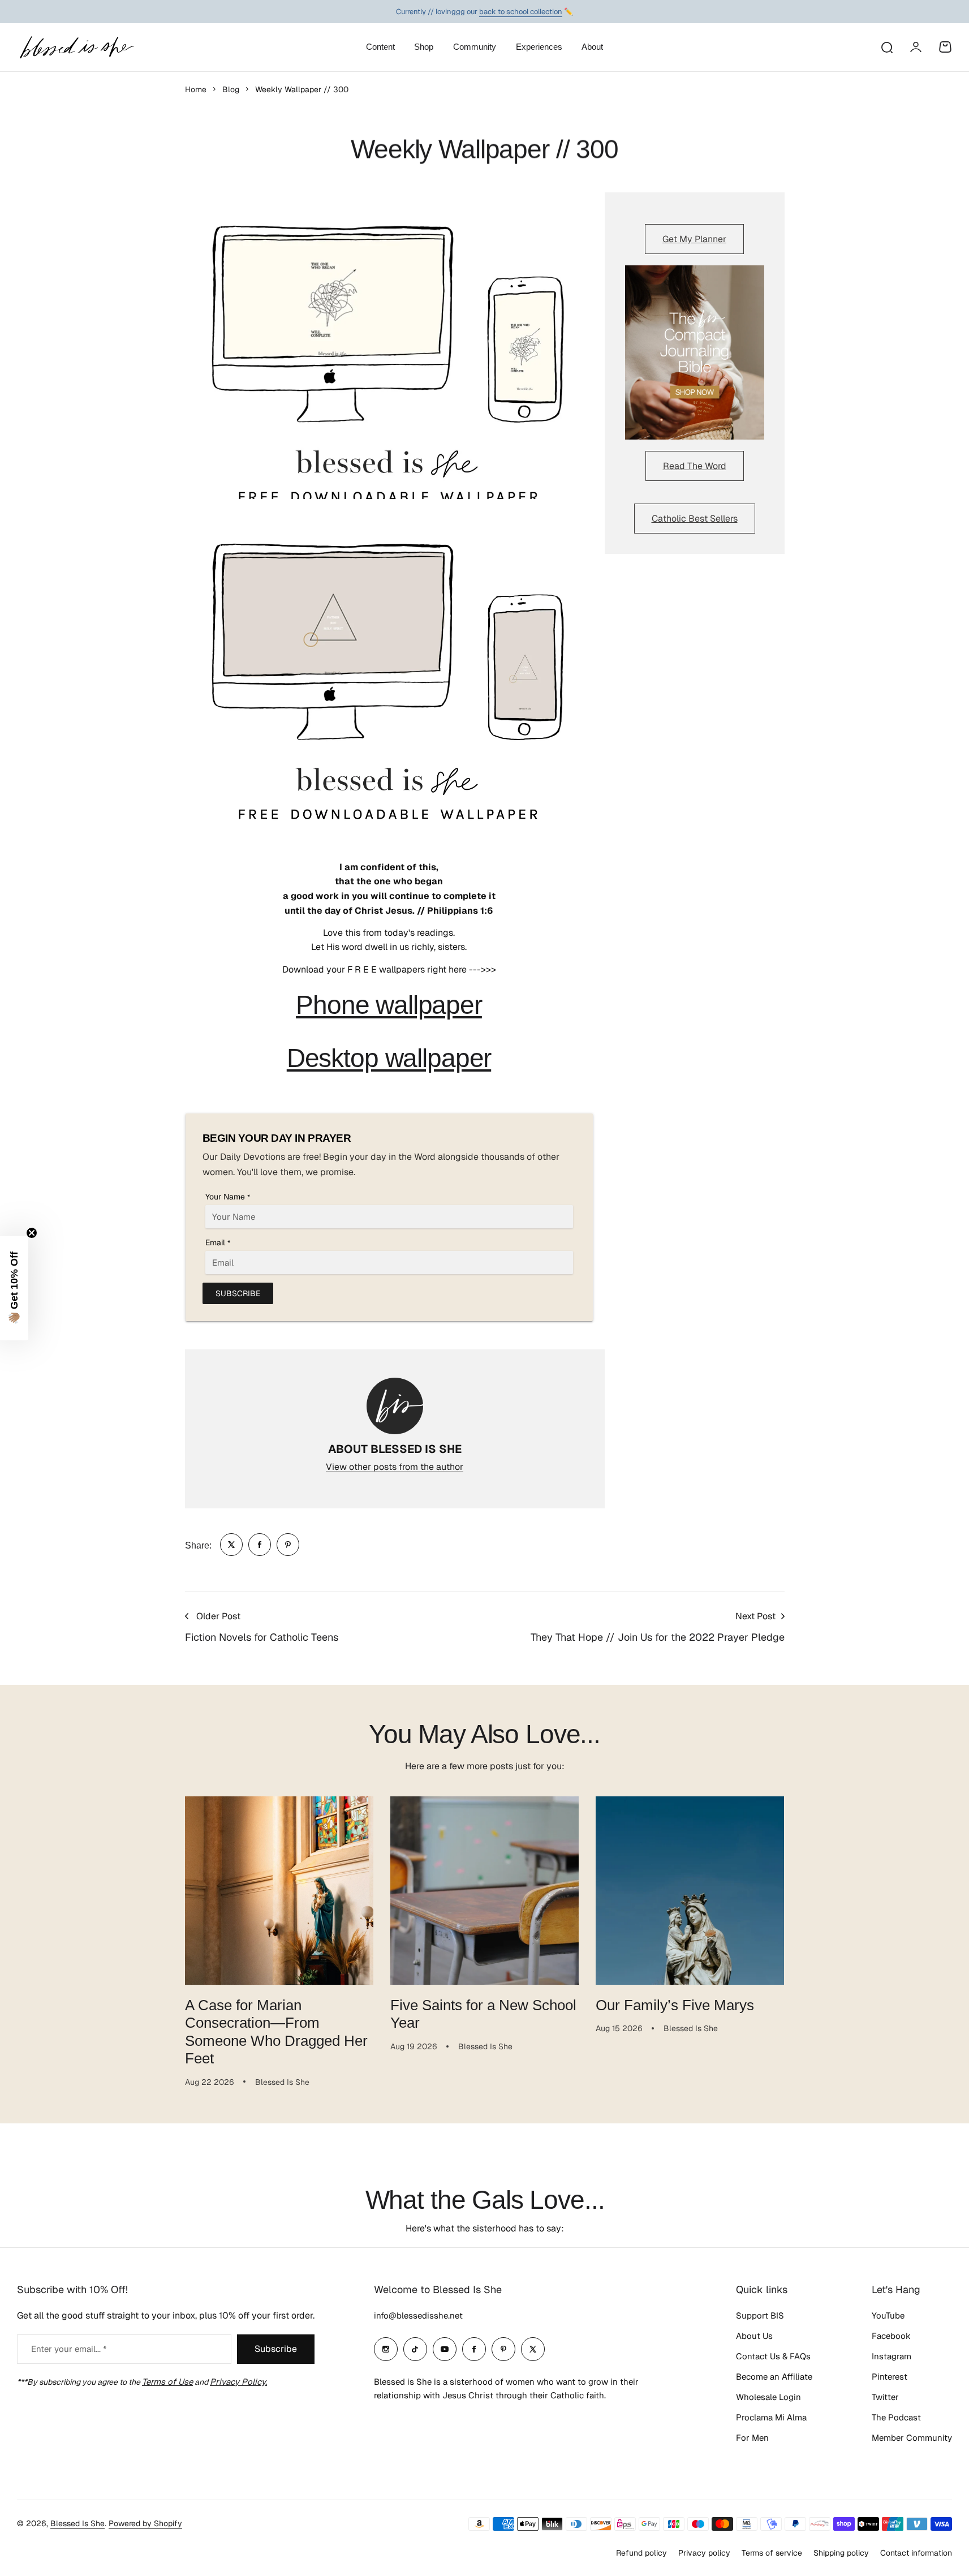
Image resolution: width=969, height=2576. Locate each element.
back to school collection (521, 11)
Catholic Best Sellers (695, 519)
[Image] (695, 352)
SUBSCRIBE (238, 1293)
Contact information (916, 2553)
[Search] (886, 47)
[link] (231, 1545)
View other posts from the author (395, 1467)
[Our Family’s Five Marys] (690, 1891)
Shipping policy (841, 2553)
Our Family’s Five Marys (675, 2005)
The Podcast (896, 2417)
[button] (14, 1288)
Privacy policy (704, 2553)
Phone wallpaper (389, 1005)
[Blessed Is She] (76, 47)
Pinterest (890, 2377)
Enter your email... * (69, 2349)
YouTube (888, 2315)
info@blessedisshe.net (418, 2315)
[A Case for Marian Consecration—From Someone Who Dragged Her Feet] (279, 1891)
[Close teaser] (32, 1233)
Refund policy (641, 2553)
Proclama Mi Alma (771, 2417)
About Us (754, 2336)
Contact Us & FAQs (773, 2356)
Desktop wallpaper (389, 1058)
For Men (752, 2438)
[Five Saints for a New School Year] (485, 1891)
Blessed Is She (77, 2523)
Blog (231, 89)
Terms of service (772, 2553)
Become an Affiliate (774, 2377)
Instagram (892, 2356)
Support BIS (760, 2315)
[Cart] (945, 47)
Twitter (885, 2397)
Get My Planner (694, 239)
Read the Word (695, 466)
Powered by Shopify (145, 2523)
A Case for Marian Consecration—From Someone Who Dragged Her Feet (276, 2032)
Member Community (912, 2438)
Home (196, 89)
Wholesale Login (768, 2397)
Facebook (891, 2336)
